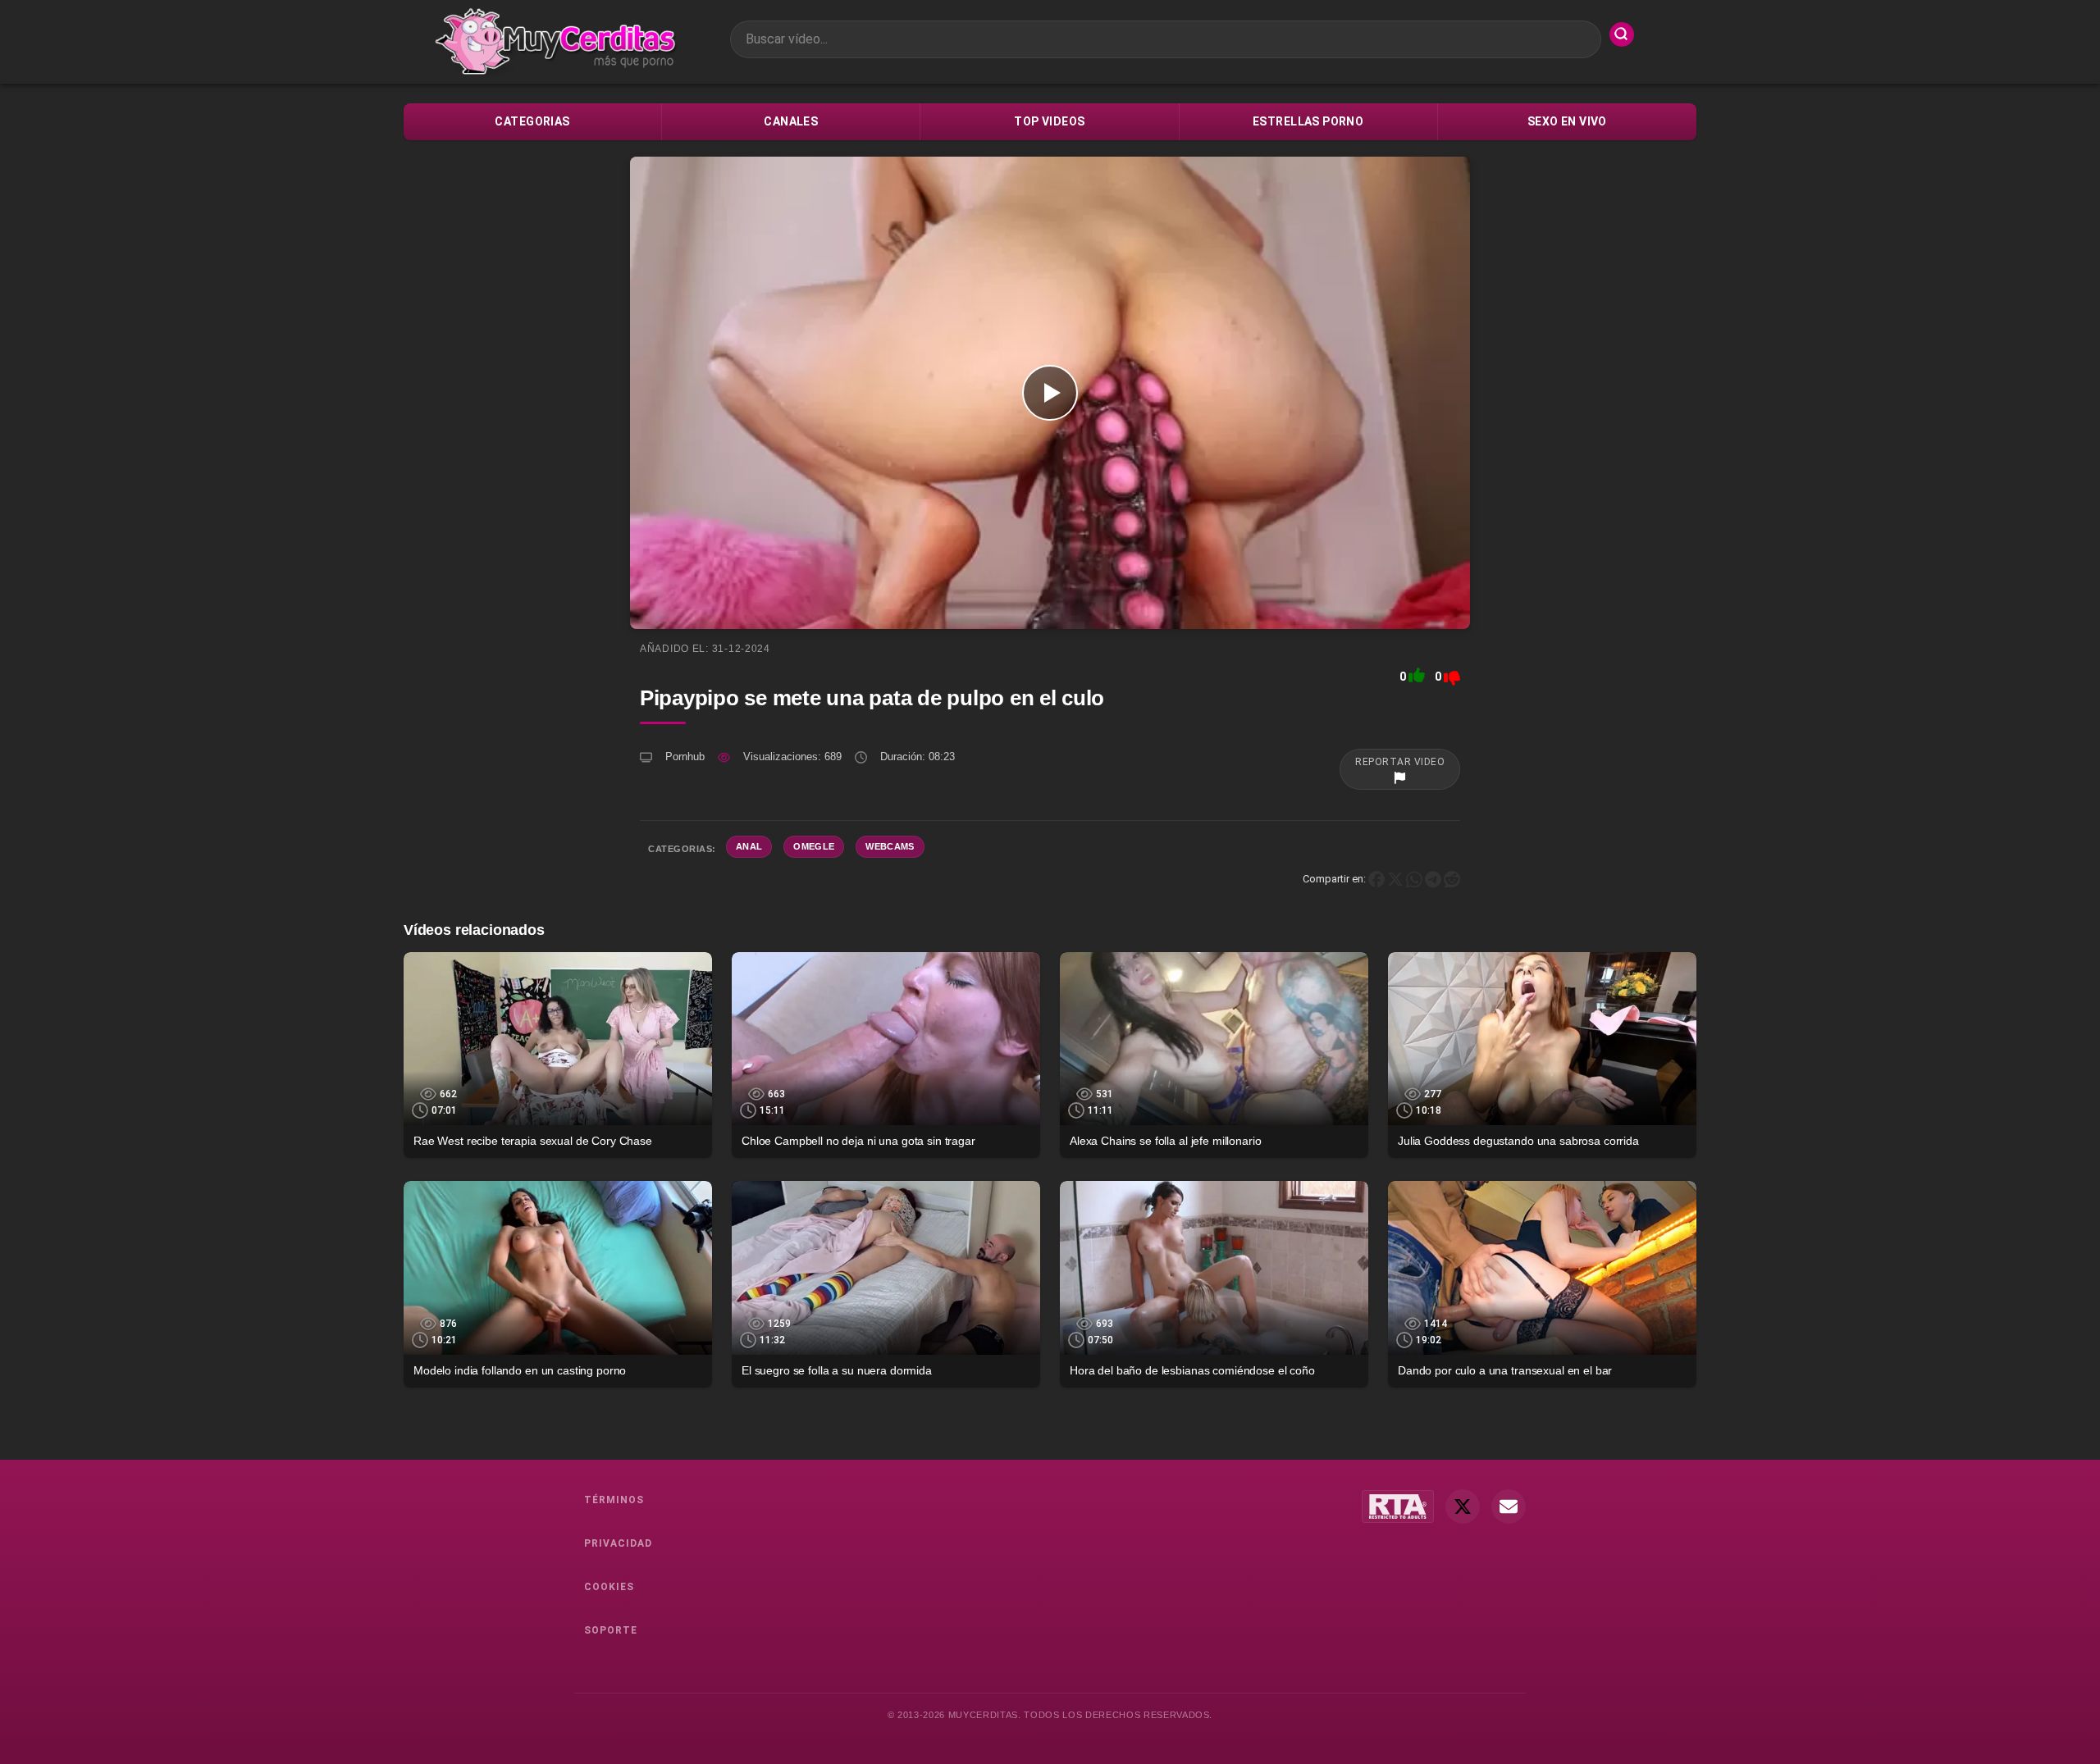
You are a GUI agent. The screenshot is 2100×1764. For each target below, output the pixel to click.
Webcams (890, 846)
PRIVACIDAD (618, 1543)
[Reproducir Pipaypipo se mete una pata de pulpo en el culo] (1050, 393)
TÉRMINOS (614, 1500)
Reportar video (1400, 762)
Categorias (532, 121)
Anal (749, 846)
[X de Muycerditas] (1463, 1506)
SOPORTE (611, 1630)
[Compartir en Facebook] (1376, 879)
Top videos (1049, 121)
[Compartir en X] (1395, 879)
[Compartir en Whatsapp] (1414, 879)
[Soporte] (1509, 1506)
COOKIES (609, 1587)
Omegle (814, 846)
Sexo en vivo (1567, 121)
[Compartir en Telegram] (1433, 879)
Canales (791, 121)
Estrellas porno (1308, 121)
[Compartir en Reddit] (1452, 879)
